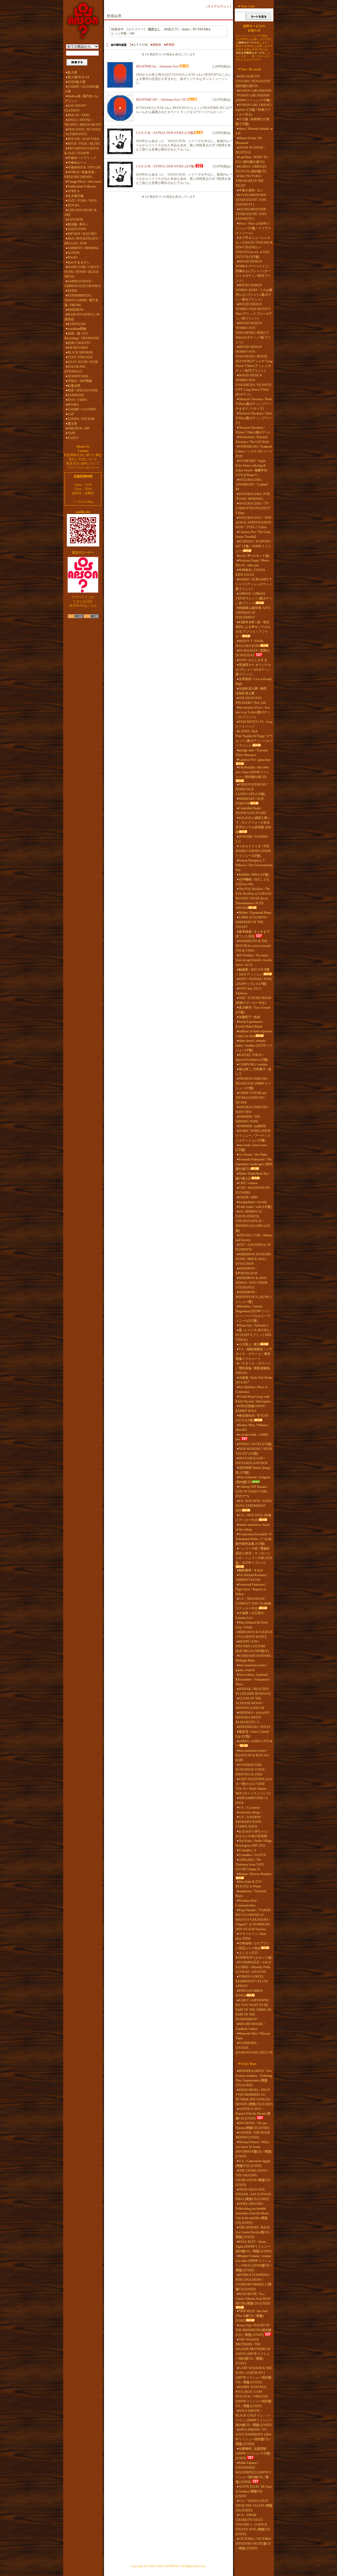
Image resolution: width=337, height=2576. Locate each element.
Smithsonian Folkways (82, 186)
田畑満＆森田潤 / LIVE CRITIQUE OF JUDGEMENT (253, 613)
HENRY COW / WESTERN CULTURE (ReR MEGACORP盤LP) (252, 1646)
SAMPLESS (76, 395)
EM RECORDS (78, 348)
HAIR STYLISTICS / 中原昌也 (82, 317)
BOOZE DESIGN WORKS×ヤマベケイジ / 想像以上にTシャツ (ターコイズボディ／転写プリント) (253, 271)
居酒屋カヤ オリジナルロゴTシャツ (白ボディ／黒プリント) (253, 670)
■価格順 (156, 45)
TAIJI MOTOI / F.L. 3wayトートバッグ (254, 724)
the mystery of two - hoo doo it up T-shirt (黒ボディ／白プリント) (253, 712)
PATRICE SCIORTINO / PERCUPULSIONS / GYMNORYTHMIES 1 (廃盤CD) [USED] (254, 2282)
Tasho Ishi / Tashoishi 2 (254, 1325)
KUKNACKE (77, 324)
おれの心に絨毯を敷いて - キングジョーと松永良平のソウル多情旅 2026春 (253, 825)
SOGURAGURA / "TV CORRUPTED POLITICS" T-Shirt (253, 508)
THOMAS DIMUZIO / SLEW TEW (252, 1110)
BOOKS (73, 405)
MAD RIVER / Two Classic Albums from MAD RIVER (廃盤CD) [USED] (253, 2299)
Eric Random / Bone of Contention (252, 1389)
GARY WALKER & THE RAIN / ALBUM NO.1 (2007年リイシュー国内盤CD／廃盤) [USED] (254, 2375)
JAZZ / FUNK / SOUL (82, 201)
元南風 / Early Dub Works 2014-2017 (254, 1380)
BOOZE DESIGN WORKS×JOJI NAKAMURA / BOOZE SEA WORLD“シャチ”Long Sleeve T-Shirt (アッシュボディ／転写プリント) (254, 359)
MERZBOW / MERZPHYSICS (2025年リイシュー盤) (254, 1297)
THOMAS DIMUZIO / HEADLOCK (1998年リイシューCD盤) (253, 1083)
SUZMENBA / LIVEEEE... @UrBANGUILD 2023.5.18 (254, 2048)
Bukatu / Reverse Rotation (255, 1874)
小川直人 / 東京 (249, 1344)
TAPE (71, 433)
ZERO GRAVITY (79, 343)
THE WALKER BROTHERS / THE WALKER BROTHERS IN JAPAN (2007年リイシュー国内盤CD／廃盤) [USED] (253, 2351)
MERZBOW (76, 310)
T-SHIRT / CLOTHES (82, 409)
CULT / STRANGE (80, 357)
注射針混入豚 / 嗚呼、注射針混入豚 (253, 691)
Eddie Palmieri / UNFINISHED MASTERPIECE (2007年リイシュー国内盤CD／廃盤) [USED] (254, 2472)
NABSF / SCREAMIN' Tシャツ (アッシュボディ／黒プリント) (254, 584)
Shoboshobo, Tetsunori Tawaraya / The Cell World (252, 439)
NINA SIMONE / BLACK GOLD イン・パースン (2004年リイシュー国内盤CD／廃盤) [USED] (254, 2418)
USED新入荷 (77, 82)
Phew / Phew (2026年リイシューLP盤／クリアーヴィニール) (253, 228)
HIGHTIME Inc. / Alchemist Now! (158, 66)
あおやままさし (79, 262)
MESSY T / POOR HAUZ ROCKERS (249, 643)
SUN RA (74, 205)
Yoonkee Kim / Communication (247, 1903)
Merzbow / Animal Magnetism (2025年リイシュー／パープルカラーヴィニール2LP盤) (253, 1314)
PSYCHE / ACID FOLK (83, 139)
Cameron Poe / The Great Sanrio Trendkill (253, 534)
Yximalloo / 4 (247, 1850)
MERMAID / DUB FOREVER (250, 801)
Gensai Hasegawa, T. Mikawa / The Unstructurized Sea (254, 865)
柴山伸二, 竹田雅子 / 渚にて (253, 1072)
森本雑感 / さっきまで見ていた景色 (253, 934)
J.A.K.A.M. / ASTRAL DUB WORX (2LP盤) (165, 166)
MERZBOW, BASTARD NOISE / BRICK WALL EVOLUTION (253, 1259)
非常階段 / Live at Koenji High (254, 681)
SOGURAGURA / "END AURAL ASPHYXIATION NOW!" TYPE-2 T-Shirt (254, 522)
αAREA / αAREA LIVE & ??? (254, 1744)
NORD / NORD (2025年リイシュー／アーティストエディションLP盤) (253, 1136)
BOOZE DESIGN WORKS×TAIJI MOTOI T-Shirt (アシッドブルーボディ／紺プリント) (254, 311)
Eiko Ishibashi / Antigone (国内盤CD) (253, 1480)
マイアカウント (219, 7)
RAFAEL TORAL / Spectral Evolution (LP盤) (252, 1057)
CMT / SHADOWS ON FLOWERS (253, 1190)
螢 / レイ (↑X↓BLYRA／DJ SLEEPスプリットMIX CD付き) (254, 1335)
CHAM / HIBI (248, 1197)
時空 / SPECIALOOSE (83, 390)
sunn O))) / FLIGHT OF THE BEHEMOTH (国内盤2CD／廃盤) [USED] (254, 2330)
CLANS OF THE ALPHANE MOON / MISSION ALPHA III (250, 1703)
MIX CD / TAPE (78, 115)
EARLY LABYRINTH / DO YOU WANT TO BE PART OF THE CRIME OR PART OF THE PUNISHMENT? (253, 2010)
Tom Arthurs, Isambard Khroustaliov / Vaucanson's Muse (253, 1679)
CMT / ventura (248, 1183)
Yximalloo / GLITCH (252, 1855)
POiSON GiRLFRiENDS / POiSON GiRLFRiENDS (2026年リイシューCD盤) (254, 95)
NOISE (72, 291)
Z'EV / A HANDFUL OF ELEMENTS (253, 1247)
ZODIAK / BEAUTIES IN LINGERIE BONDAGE (253, 1691)
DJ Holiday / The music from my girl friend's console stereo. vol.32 (254, 960)
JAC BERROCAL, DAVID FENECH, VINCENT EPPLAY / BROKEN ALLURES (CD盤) (253, 1221)
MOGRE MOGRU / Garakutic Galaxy (250, 2026)
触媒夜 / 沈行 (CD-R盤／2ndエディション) (253, 972)
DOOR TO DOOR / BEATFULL (250, 150)
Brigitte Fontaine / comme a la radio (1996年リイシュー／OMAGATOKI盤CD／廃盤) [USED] (254, 2263)
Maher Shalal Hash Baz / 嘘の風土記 (253, 1176)
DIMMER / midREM (252, 1126)
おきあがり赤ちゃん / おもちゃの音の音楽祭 (252, 1834)
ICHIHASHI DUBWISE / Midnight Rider (254, 1658)
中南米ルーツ (77, 163)
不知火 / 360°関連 (80, 381)
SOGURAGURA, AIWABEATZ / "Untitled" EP (252, 485)
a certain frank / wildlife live (252, 1437)
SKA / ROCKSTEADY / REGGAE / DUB (82, 241)
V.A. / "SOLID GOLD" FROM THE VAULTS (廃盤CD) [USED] (254, 2506)
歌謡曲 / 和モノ (78, 224)
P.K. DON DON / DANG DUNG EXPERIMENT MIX (254, 1506)
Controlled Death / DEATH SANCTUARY (251, 811)
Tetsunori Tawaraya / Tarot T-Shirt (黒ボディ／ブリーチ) (254, 418)
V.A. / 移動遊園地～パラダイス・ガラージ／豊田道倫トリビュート (254, 1354)
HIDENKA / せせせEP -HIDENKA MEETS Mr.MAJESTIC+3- (253, 1717)
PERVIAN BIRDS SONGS (249, 1993)
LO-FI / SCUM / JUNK (83, 362)
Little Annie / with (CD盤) (255, 1207)
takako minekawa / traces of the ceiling (253, 1527)
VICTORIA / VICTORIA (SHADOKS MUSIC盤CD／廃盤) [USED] (253, 2544)
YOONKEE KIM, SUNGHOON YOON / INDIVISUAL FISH (251, 1770)
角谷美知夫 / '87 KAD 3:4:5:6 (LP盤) (252, 1418)
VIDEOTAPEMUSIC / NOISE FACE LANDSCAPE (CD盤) (252, 789)
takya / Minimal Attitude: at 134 (254, 131)
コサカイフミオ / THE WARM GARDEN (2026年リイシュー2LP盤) (253, 851)
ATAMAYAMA (78, 376)
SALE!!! (73, 438)
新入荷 (72, 72)
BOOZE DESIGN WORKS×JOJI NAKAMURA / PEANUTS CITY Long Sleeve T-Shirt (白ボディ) (254, 385)
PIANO (73, 258)
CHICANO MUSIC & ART (81, 212)
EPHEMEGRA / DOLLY (255, 1727)
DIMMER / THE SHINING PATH (248, 1119)
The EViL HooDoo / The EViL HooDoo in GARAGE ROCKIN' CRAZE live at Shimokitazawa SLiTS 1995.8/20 (254, 898)
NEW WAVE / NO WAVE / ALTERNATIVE (83, 132)
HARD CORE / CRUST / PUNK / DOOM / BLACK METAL (82, 272)
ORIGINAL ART (79, 428)
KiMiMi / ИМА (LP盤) (254, 875)
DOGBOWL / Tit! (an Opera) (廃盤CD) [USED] (252, 2125)
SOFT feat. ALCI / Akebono (249, 991)
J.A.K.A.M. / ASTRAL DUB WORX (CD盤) (165, 133)
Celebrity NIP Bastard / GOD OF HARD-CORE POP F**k (252, 1492)
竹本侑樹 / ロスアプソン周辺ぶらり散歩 (253, 1946)
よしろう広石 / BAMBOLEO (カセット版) (254, 1955)
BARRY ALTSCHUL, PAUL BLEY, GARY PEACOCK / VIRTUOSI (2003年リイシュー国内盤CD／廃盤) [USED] (254, 2396)
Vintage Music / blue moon (85, 182)
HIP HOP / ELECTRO (82, 234)
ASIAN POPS (77, 229)
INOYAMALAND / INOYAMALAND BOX (252, 1461)
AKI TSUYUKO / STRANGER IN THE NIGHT (250, 181)
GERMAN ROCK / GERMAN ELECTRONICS (83, 284)
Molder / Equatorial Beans (255, 913)
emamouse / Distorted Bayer (251, 1894)
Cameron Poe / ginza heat (255, 760)
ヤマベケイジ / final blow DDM (251, 1936)
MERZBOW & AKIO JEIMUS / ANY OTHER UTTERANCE (252, 1283)
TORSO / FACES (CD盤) (255, 1444)
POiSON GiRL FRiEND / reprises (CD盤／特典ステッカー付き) (254, 110)
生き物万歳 (76, 196)
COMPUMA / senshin (253, 1064)
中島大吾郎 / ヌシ (251, 190)
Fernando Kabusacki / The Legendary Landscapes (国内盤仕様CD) (254, 1164)
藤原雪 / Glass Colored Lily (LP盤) (252, 1734)
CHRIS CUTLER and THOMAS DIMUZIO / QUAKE (251, 1098)
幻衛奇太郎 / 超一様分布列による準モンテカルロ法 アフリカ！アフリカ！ (253, 629)
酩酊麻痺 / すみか (251, 1570)
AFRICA (74, 191)
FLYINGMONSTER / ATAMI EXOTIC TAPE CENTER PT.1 (251, 200)
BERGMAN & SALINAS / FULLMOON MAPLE (254, 1634)
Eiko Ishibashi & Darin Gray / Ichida (252, 1625)
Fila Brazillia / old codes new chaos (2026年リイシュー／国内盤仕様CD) (253, 772)
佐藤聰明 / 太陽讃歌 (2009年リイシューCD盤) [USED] (253, 2453)
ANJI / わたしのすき (253, 660)
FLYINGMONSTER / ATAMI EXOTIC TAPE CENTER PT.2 (251, 214)
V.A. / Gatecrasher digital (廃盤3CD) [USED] (253, 2163)
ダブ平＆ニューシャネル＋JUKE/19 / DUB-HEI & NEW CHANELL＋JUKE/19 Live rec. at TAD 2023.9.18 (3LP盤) (254, 247)
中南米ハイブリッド (82, 158)
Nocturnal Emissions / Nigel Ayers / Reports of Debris (251, 1589)
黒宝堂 (72, 424)
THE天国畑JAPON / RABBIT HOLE (251, 1408)
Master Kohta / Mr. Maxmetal (249, 141)
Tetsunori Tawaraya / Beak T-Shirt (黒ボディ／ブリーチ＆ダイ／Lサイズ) (254, 404)
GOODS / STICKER (81, 419)
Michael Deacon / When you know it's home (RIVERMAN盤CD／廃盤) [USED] (254, 2149)
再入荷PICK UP (79, 77)
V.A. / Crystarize (249, 1808)
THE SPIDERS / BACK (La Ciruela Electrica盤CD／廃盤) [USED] (254, 2232)
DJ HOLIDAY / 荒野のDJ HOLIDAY (253, 653)
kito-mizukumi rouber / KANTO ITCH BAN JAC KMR (252, 1755)
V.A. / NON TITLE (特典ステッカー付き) (254, 1518)
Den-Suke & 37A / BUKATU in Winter (249, 1884)
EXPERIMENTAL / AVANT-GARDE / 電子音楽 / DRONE (81, 300)
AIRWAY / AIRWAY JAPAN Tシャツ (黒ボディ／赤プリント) (254, 598)
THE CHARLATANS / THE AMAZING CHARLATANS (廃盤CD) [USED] (253, 2178)
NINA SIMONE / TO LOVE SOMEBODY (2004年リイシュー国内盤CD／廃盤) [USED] (254, 2437)
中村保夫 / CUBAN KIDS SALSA (250, 572)
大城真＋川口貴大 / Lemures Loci (251, 1615)
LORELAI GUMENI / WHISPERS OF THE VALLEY (252, 922)
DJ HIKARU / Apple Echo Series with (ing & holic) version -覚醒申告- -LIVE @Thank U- (253, 468)
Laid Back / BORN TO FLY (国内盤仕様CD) (252, 159)
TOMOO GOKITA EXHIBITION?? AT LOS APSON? (252, 1981)
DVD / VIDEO (77, 400)
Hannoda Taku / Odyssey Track (253, 2036)
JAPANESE (75, 220)
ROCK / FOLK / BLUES (84, 144)
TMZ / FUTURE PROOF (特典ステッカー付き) (254, 1000)
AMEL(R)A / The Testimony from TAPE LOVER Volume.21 (250, 1865)
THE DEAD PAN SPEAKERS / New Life (251, 700)
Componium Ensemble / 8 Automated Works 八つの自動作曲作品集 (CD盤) (254, 1539)
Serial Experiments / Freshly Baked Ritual (250, 1024)
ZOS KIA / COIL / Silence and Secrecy (254, 1238)
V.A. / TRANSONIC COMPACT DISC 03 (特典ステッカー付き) (253, 1604)
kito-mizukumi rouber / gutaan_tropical (252, 1668)
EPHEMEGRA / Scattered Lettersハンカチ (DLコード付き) (254, 451)
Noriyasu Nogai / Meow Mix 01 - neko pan (252, 563)
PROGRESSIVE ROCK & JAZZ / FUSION (82, 151)
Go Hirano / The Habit (253, 1155)
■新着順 (169, 45)
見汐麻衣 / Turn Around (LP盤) (253, 1010)
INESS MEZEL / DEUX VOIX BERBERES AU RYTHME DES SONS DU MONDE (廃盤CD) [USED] (254, 2097)
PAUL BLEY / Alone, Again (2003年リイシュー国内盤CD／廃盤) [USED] (254, 2246)
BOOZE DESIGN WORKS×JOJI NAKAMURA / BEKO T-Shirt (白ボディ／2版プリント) (253, 333)
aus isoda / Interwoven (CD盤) (251, 1147)
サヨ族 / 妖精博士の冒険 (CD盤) (253, 122)
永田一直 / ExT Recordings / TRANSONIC (82, 336)
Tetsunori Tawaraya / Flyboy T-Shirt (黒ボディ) (253, 430)
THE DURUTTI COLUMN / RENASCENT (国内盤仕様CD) (253, 81)
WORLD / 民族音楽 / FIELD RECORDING (80, 175)
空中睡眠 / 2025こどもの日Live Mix (253, 882)
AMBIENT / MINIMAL (83, 248)
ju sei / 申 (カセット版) (254, 556)
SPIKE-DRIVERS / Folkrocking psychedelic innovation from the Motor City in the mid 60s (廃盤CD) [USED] (252, 2213)
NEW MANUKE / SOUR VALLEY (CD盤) (254, 1451)
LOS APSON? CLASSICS (75, 108)
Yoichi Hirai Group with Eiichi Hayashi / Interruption (253, 1399)
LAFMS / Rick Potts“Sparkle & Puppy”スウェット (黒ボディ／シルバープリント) (254, 738)
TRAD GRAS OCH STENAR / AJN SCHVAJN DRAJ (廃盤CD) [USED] (253, 2194)
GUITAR (74, 253)
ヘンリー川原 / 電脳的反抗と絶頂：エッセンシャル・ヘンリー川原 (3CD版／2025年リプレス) (254, 1556)
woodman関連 (77, 329)
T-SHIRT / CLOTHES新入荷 (82, 89)
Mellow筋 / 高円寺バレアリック (82, 99)
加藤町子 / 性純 (249, 1017)
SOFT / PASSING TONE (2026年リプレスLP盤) (254, 981)
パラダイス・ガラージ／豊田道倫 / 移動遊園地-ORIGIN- (253, 1368)
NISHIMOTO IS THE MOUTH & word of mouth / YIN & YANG (254, 946)
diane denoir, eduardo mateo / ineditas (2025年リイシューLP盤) (254, 1045)
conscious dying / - (251, 1812)
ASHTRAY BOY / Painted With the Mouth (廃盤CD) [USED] (253, 2114)
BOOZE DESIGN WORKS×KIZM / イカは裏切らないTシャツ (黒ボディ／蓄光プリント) (254, 292)
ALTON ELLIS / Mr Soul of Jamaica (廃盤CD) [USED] (254, 2491)
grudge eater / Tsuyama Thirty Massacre (252, 753)
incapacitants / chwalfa (253, 1202)
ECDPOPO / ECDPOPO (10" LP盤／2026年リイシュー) (253, 546)
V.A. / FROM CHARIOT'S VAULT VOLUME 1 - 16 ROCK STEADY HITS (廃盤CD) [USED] (253, 2525)
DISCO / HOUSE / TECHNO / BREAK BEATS (83, 122)
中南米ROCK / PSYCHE (84, 167)
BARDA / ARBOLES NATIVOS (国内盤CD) (251, 169)
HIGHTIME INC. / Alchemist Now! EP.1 (162, 100)
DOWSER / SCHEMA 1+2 (252, 839)
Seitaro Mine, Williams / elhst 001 (252, 1427)
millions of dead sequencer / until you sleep (254, 1034)
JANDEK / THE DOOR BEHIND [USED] (253, 2135)
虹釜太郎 (74, 386)
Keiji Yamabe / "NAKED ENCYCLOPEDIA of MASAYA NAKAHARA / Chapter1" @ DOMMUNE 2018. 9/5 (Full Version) (253, 1920)
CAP (71, 414)
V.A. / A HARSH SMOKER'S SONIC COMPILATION (249, 1822)
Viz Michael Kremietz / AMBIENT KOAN (252, 1577)
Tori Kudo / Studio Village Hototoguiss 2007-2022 (254, 1843)
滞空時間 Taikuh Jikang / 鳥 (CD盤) (253, 1470)
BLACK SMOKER (80, 352)
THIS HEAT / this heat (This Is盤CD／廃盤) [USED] (252, 2316)
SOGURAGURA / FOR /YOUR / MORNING (253, 496)
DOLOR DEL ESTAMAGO (75, 369)
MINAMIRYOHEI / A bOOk (252, 1800)
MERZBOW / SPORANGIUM (246, 1271)
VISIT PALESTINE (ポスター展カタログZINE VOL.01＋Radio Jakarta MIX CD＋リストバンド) (254, 1786)
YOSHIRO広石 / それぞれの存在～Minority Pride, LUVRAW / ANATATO (254, 1967)
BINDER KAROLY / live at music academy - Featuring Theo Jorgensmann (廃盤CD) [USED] (254, 2078)
